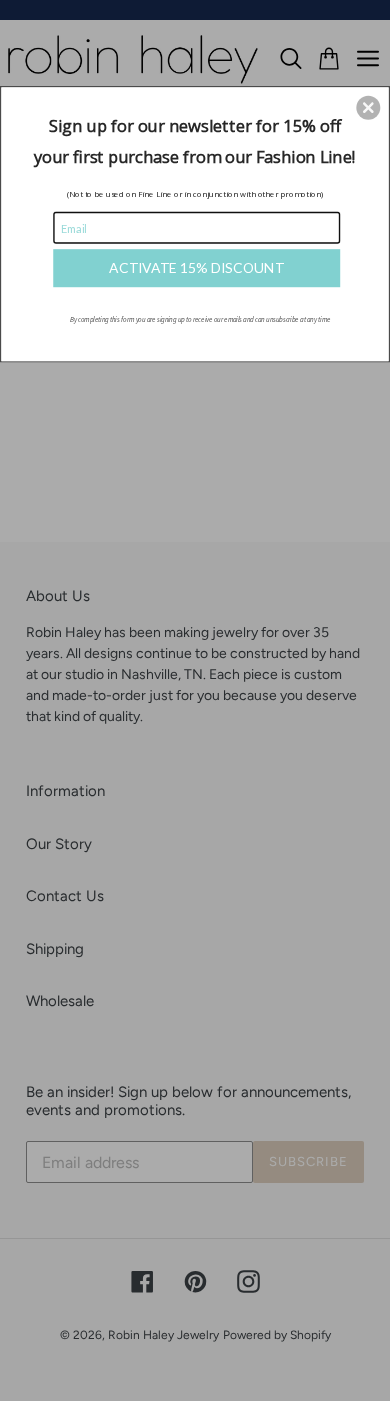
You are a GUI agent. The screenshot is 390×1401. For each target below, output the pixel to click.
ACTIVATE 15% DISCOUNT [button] (196, 267)
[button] (368, 107)
